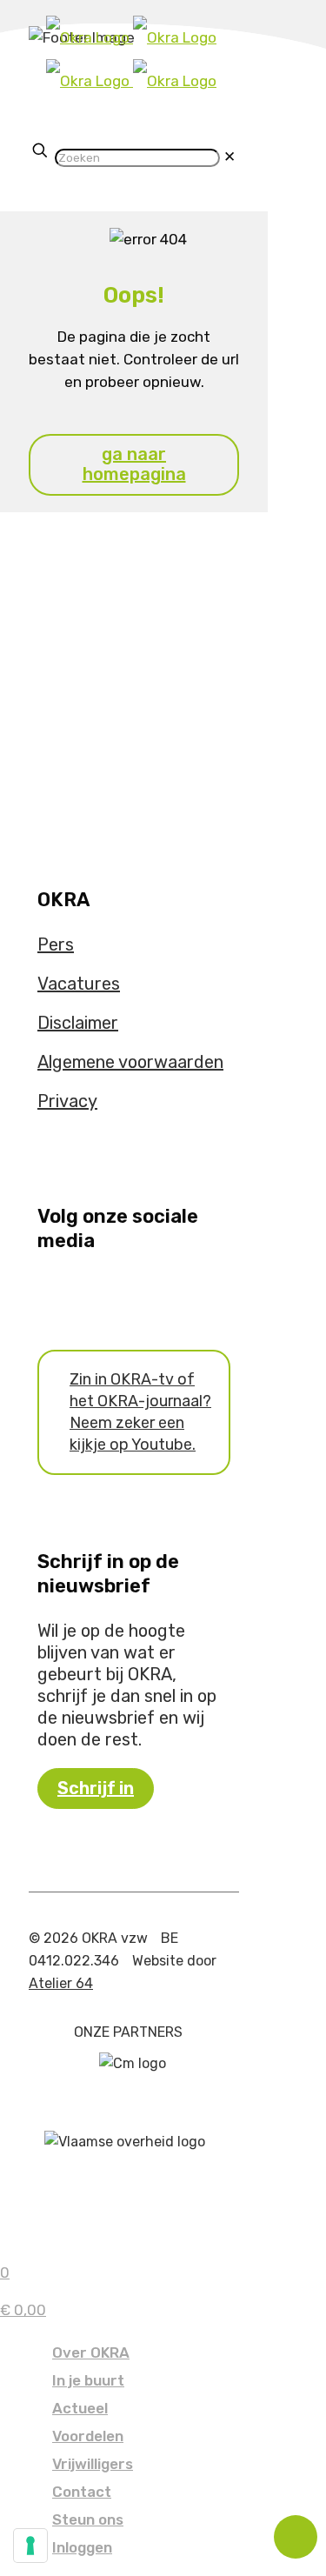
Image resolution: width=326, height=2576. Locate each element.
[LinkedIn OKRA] (80, 1293)
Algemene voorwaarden (130, 1062)
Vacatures (79, 984)
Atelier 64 (61, 1983)
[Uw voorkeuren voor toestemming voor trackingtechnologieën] (30, 2546)
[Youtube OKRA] (56, 1293)
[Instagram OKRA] (68, 1293)
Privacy (67, 1101)
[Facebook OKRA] (43, 1293)
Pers (56, 944)
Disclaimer (78, 1023)
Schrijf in (96, 1788)
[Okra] (131, 59)
